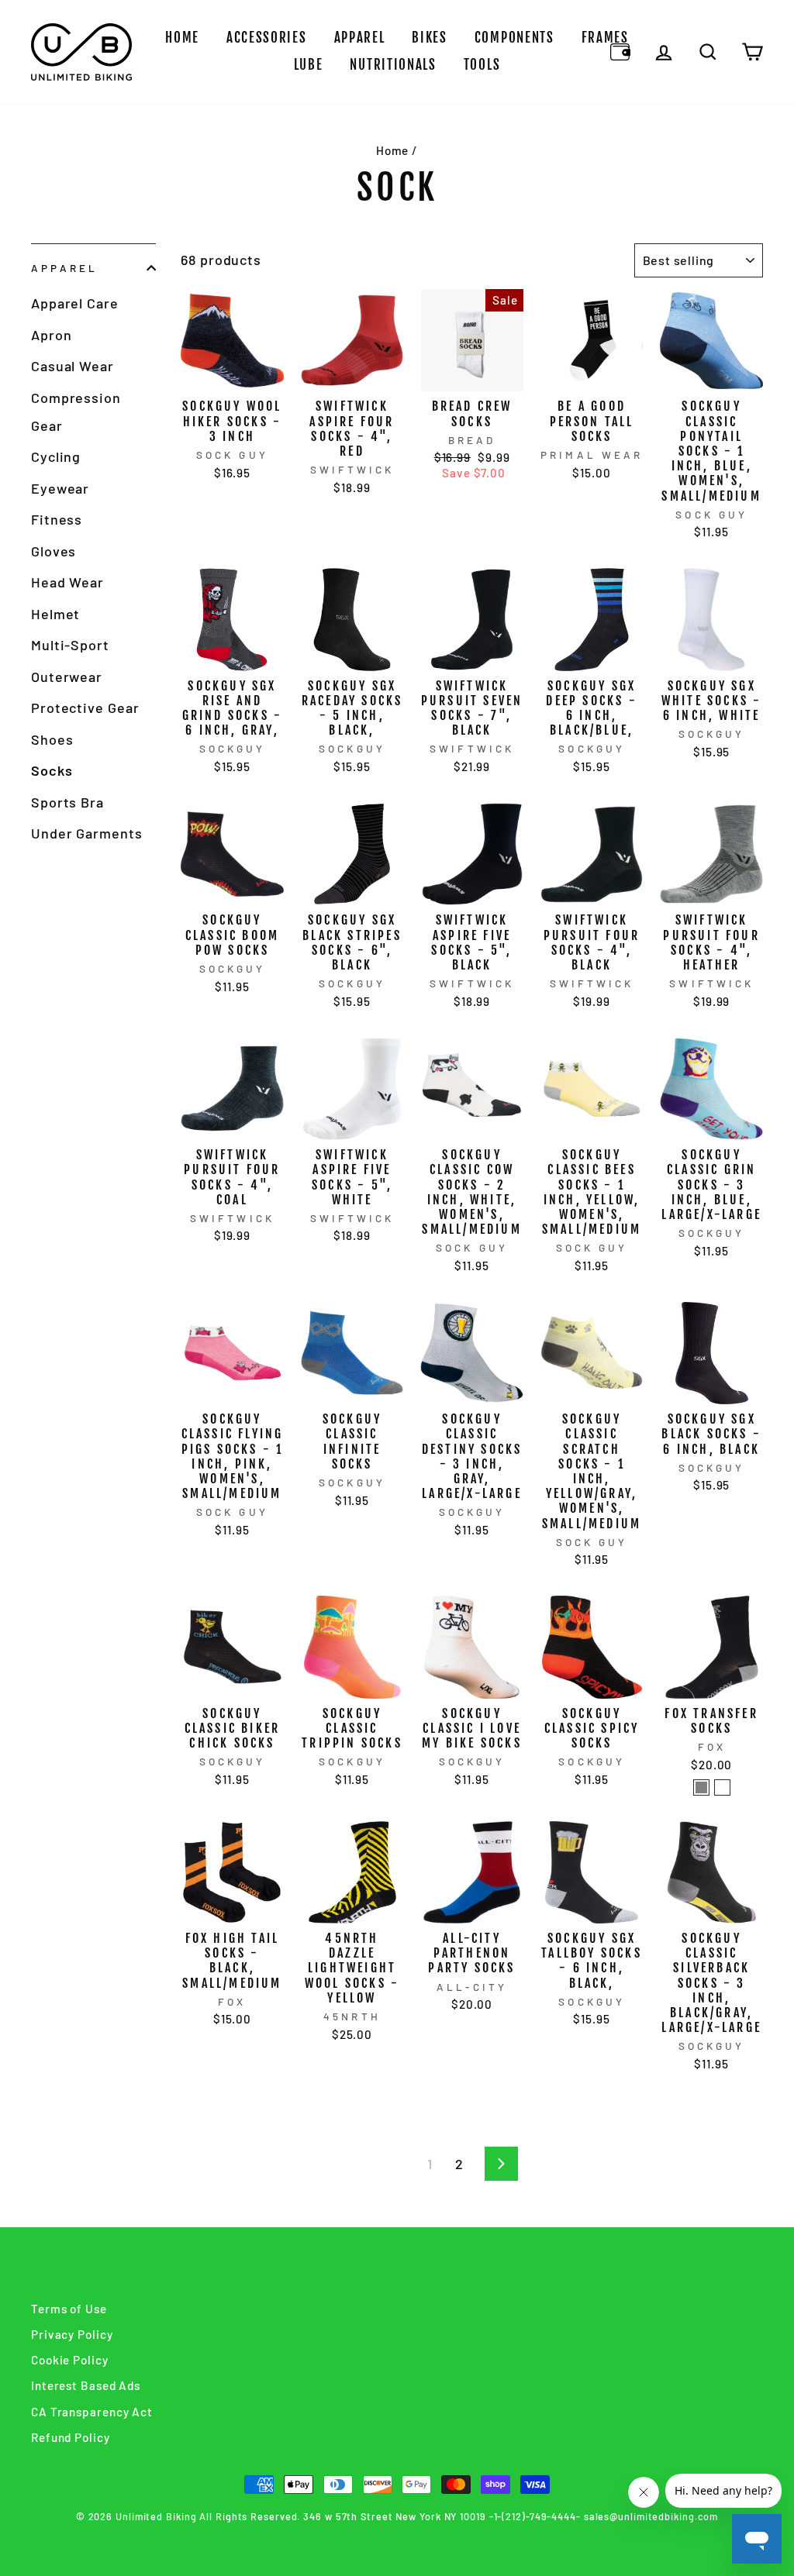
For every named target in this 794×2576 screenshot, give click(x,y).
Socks (52, 770)
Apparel (360, 38)
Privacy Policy (72, 2334)
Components (514, 38)
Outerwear (67, 677)
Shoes (52, 739)
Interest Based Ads (86, 2385)
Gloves (54, 551)
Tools (482, 65)
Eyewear (60, 488)
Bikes (430, 38)
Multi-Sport (70, 645)
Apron (52, 335)
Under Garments (87, 833)
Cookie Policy (70, 2360)
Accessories (267, 38)
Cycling (56, 456)
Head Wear (67, 582)
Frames (605, 38)
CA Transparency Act (92, 2412)
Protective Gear (85, 708)
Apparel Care (75, 303)
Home (182, 38)
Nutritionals (393, 65)
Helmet (55, 614)
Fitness (57, 519)
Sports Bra (67, 802)
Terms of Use (69, 2309)
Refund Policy (71, 2437)
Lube (309, 65)
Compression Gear (76, 412)
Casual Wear (72, 366)
